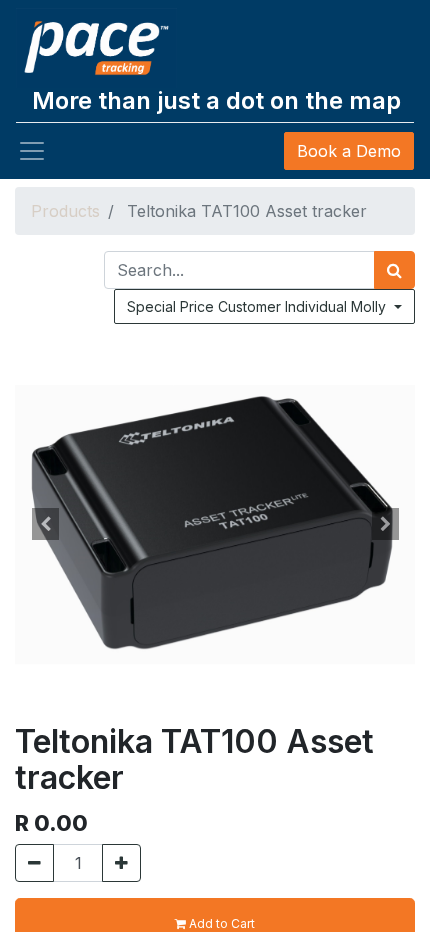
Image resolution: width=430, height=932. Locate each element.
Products (65, 211)
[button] (45, 524)
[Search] (394, 270)
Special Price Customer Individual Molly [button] (258, 306)
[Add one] (121, 863)
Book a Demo (349, 151)
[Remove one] (34, 863)
